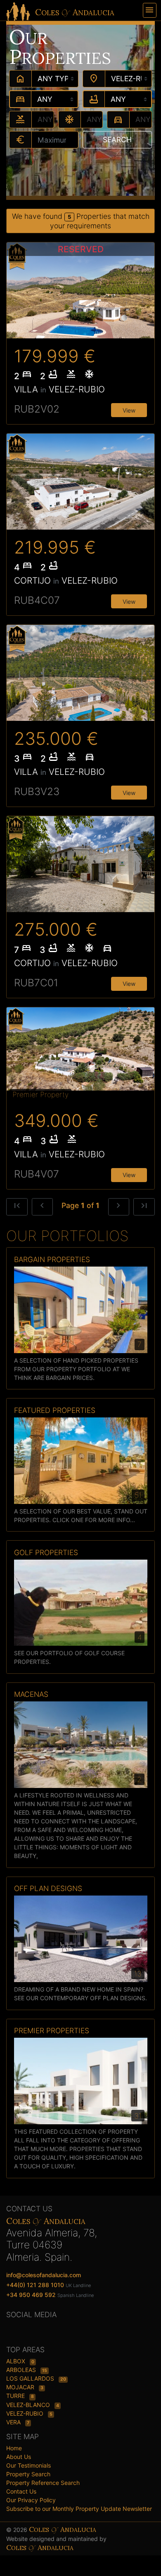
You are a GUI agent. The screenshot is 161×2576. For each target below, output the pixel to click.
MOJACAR (21, 2387)
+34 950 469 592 (31, 2295)
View (129, 410)
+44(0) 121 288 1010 (35, 2285)
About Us (19, 2457)
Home (14, 2448)
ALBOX (17, 2361)
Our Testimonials (28, 2465)
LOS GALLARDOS (31, 2378)
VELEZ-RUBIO (26, 2413)
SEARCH (117, 140)
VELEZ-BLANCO (29, 2405)
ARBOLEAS (22, 2370)
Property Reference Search (43, 2483)
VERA (14, 2422)
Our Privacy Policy (31, 2500)
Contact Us (21, 2491)
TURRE (16, 2396)
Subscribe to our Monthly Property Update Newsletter (79, 2509)
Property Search (28, 2474)
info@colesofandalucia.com (44, 2275)
